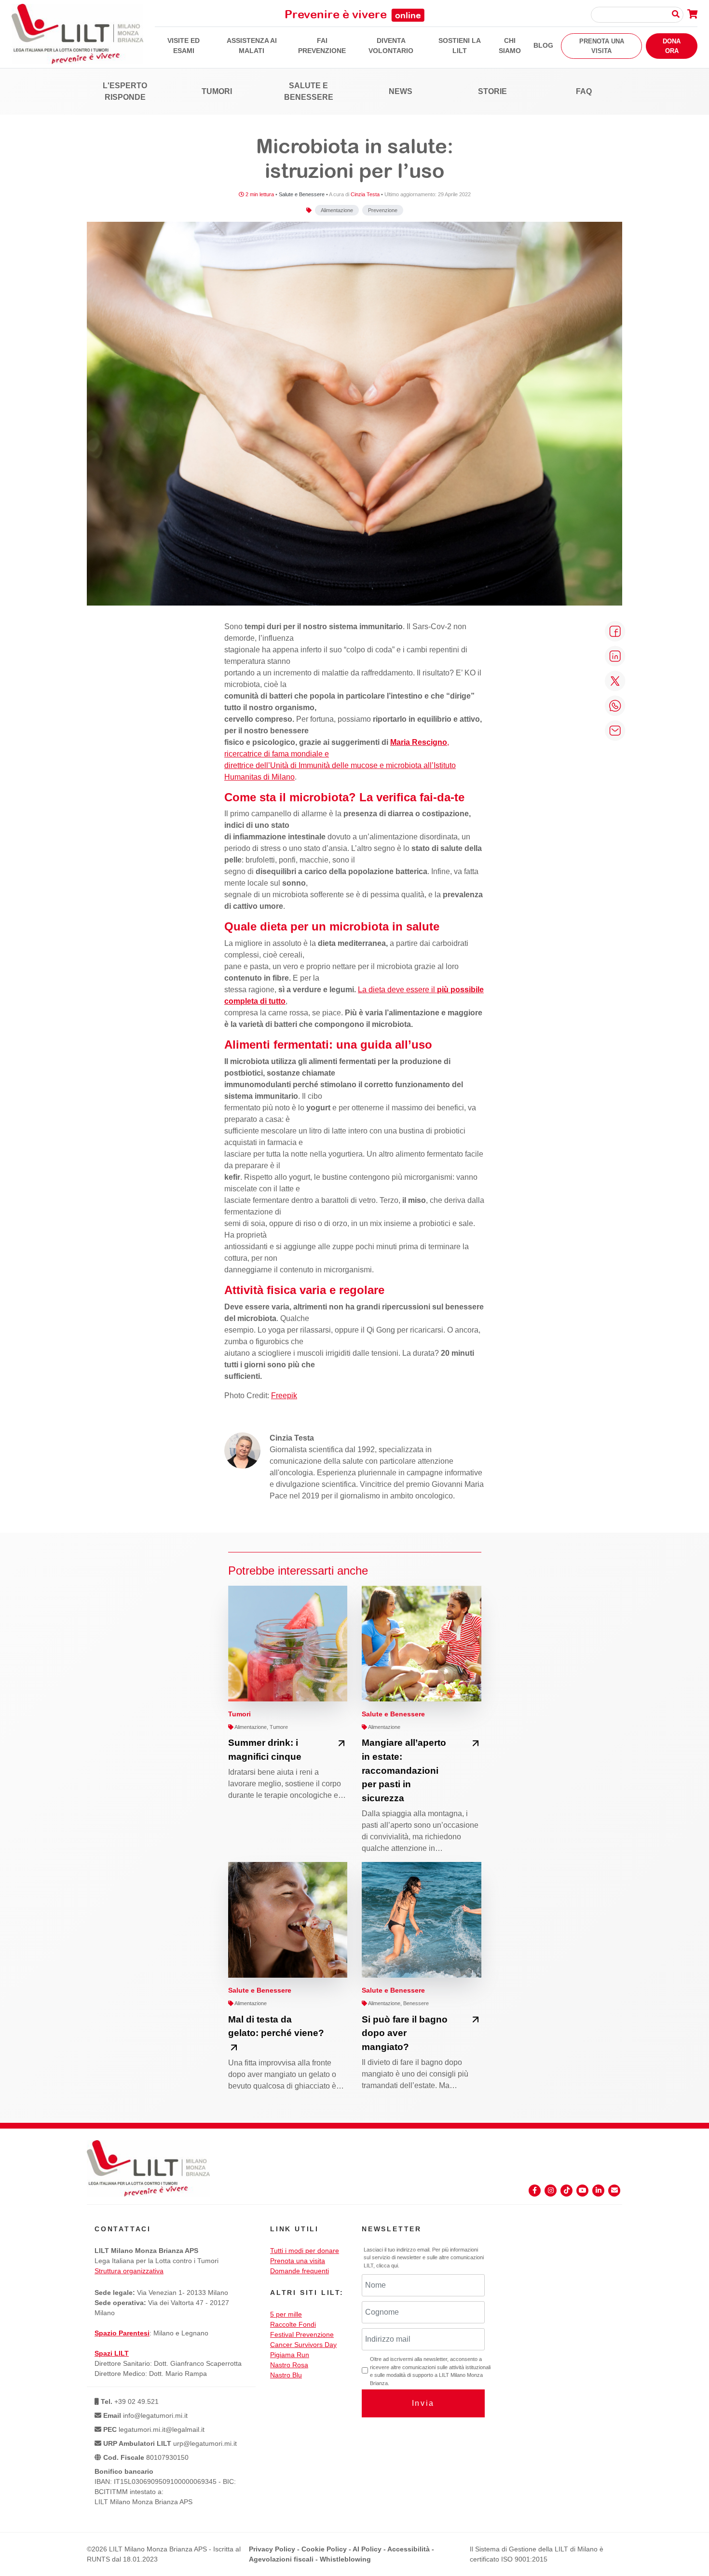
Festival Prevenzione (302, 2334)
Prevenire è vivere (353, 14)
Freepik (284, 1396)
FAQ (584, 91)
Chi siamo (510, 46)
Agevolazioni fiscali (281, 2559)
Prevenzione (383, 210)
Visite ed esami (184, 46)
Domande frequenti (300, 2271)
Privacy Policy (272, 2549)
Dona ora (672, 46)
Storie (492, 91)
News (401, 91)
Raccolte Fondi (293, 2324)
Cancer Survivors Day (303, 2345)
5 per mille (286, 2314)
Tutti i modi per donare (305, 2251)
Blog (543, 45)
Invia (423, 2403)
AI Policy (367, 2549)
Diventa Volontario (391, 46)
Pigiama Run (290, 2355)
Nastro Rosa (289, 2365)
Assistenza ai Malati (252, 46)
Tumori (217, 91)
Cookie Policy (324, 2549)
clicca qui (387, 2266)
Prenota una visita (602, 46)
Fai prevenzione (322, 46)
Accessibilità (409, 2549)
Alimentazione (337, 210)
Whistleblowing (345, 2559)
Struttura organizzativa (129, 2271)
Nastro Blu (286, 2375)
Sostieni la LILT (460, 46)
